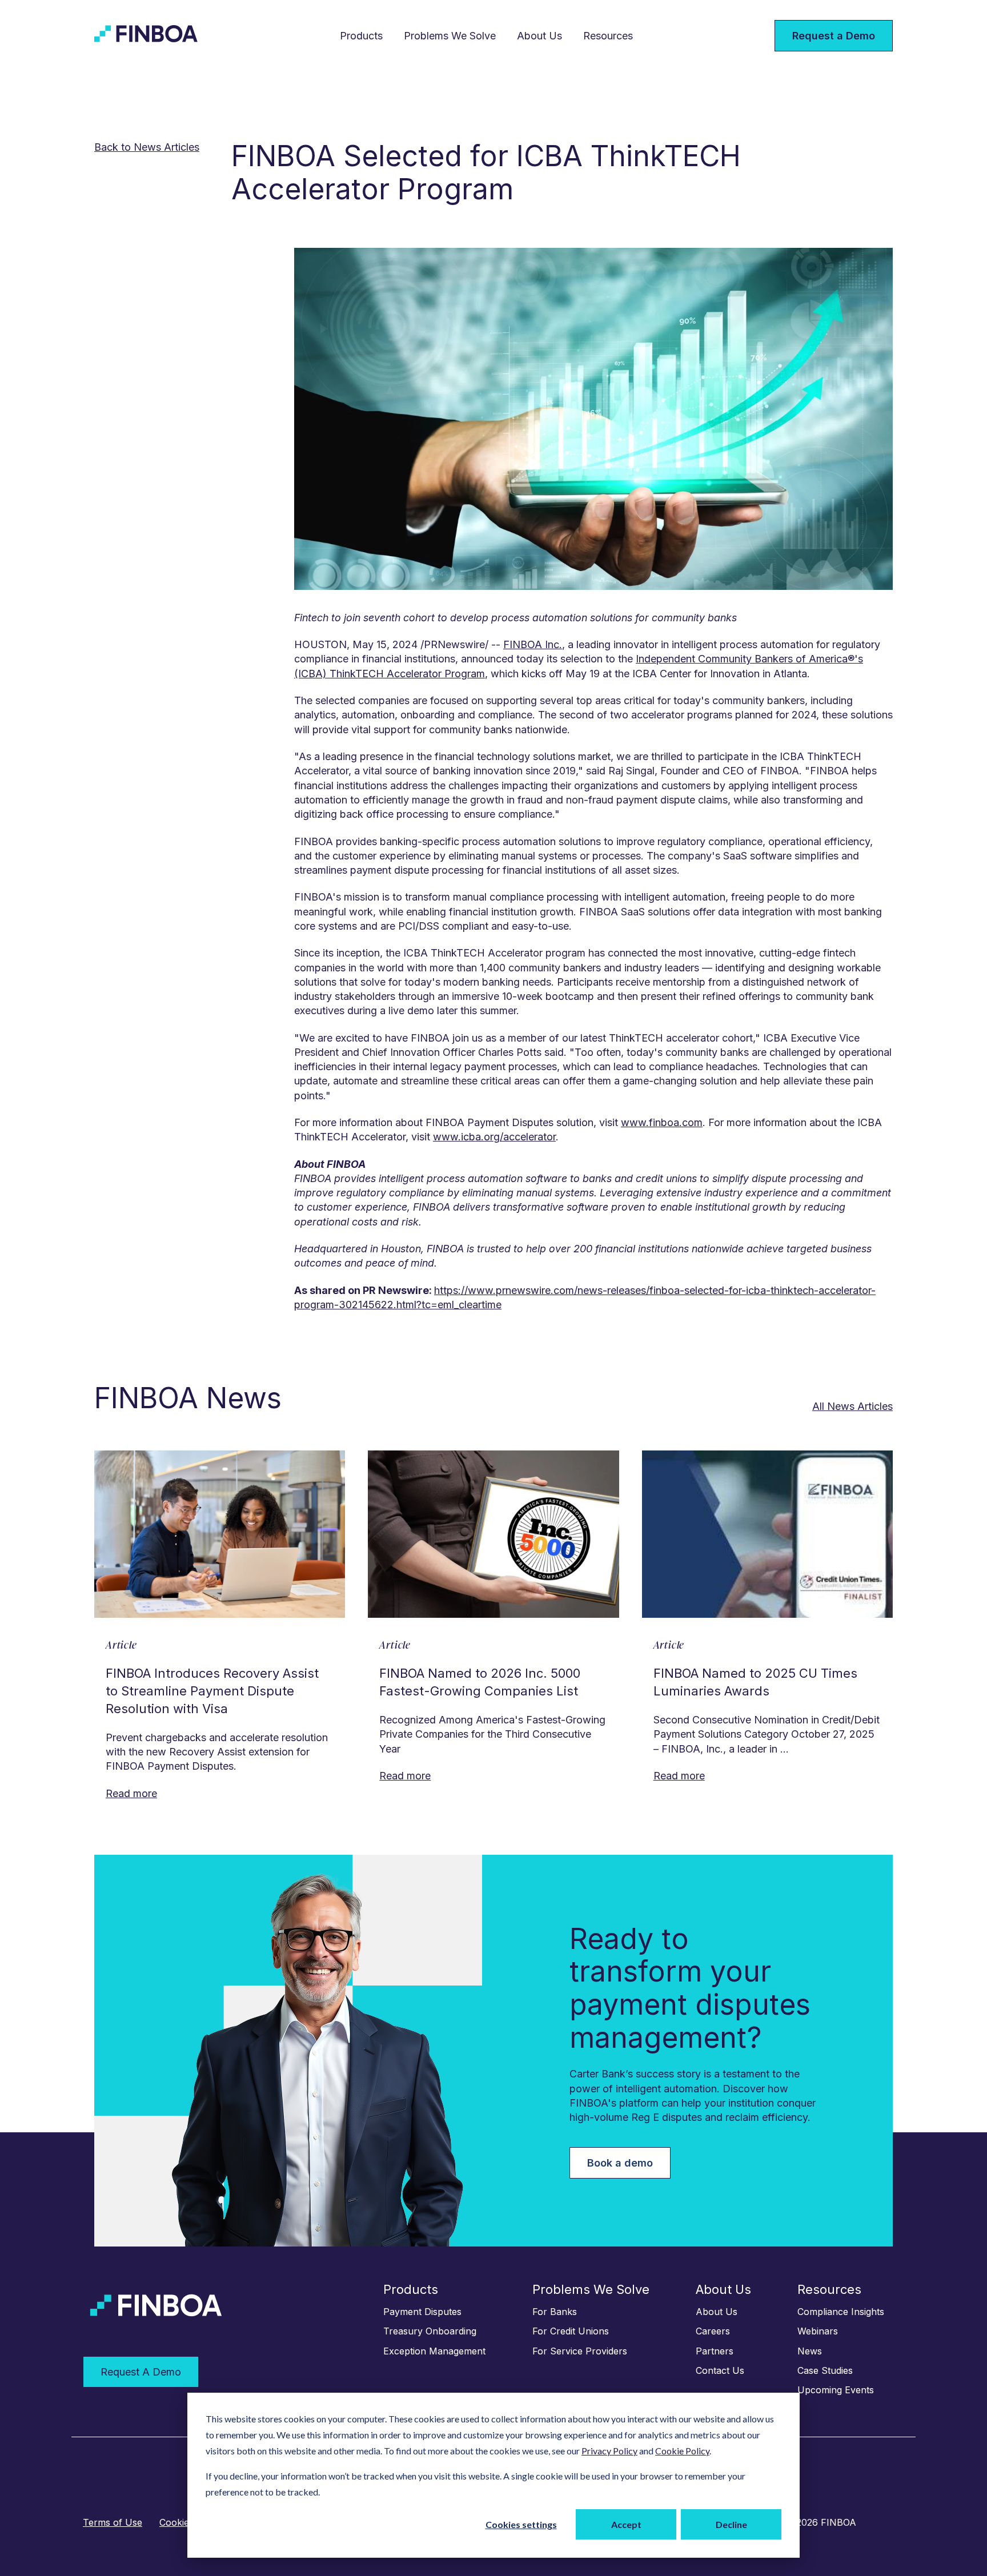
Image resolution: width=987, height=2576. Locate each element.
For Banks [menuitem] (555, 2312)
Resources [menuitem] (829, 2289)
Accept (626, 2524)
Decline (731, 2524)
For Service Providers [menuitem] (580, 2351)
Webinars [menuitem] (818, 2331)
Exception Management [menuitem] (434, 2351)
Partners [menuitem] (715, 2351)
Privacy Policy (609, 2451)
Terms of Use (113, 2522)
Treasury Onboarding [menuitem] (430, 2331)
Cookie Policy (682, 2451)
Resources (608, 36)
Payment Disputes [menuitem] (422, 2312)
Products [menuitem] (411, 2289)
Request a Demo (834, 36)
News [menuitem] (810, 2351)
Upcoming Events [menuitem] (836, 2390)
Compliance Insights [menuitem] (841, 2312)
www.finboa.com (662, 1122)
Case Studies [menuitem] (825, 2370)
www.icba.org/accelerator (494, 1137)
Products (361, 36)
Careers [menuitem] (713, 2331)
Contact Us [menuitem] (720, 2370)
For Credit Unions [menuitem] (571, 2331)
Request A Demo (141, 2372)
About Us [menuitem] (723, 2289)
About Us (539, 36)
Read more (131, 1793)
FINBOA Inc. (533, 644)
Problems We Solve (450, 36)
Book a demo (620, 2163)
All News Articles (852, 1406)
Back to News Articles (147, 147)
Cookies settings (521, 2524)
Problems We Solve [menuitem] (591, 2289)
